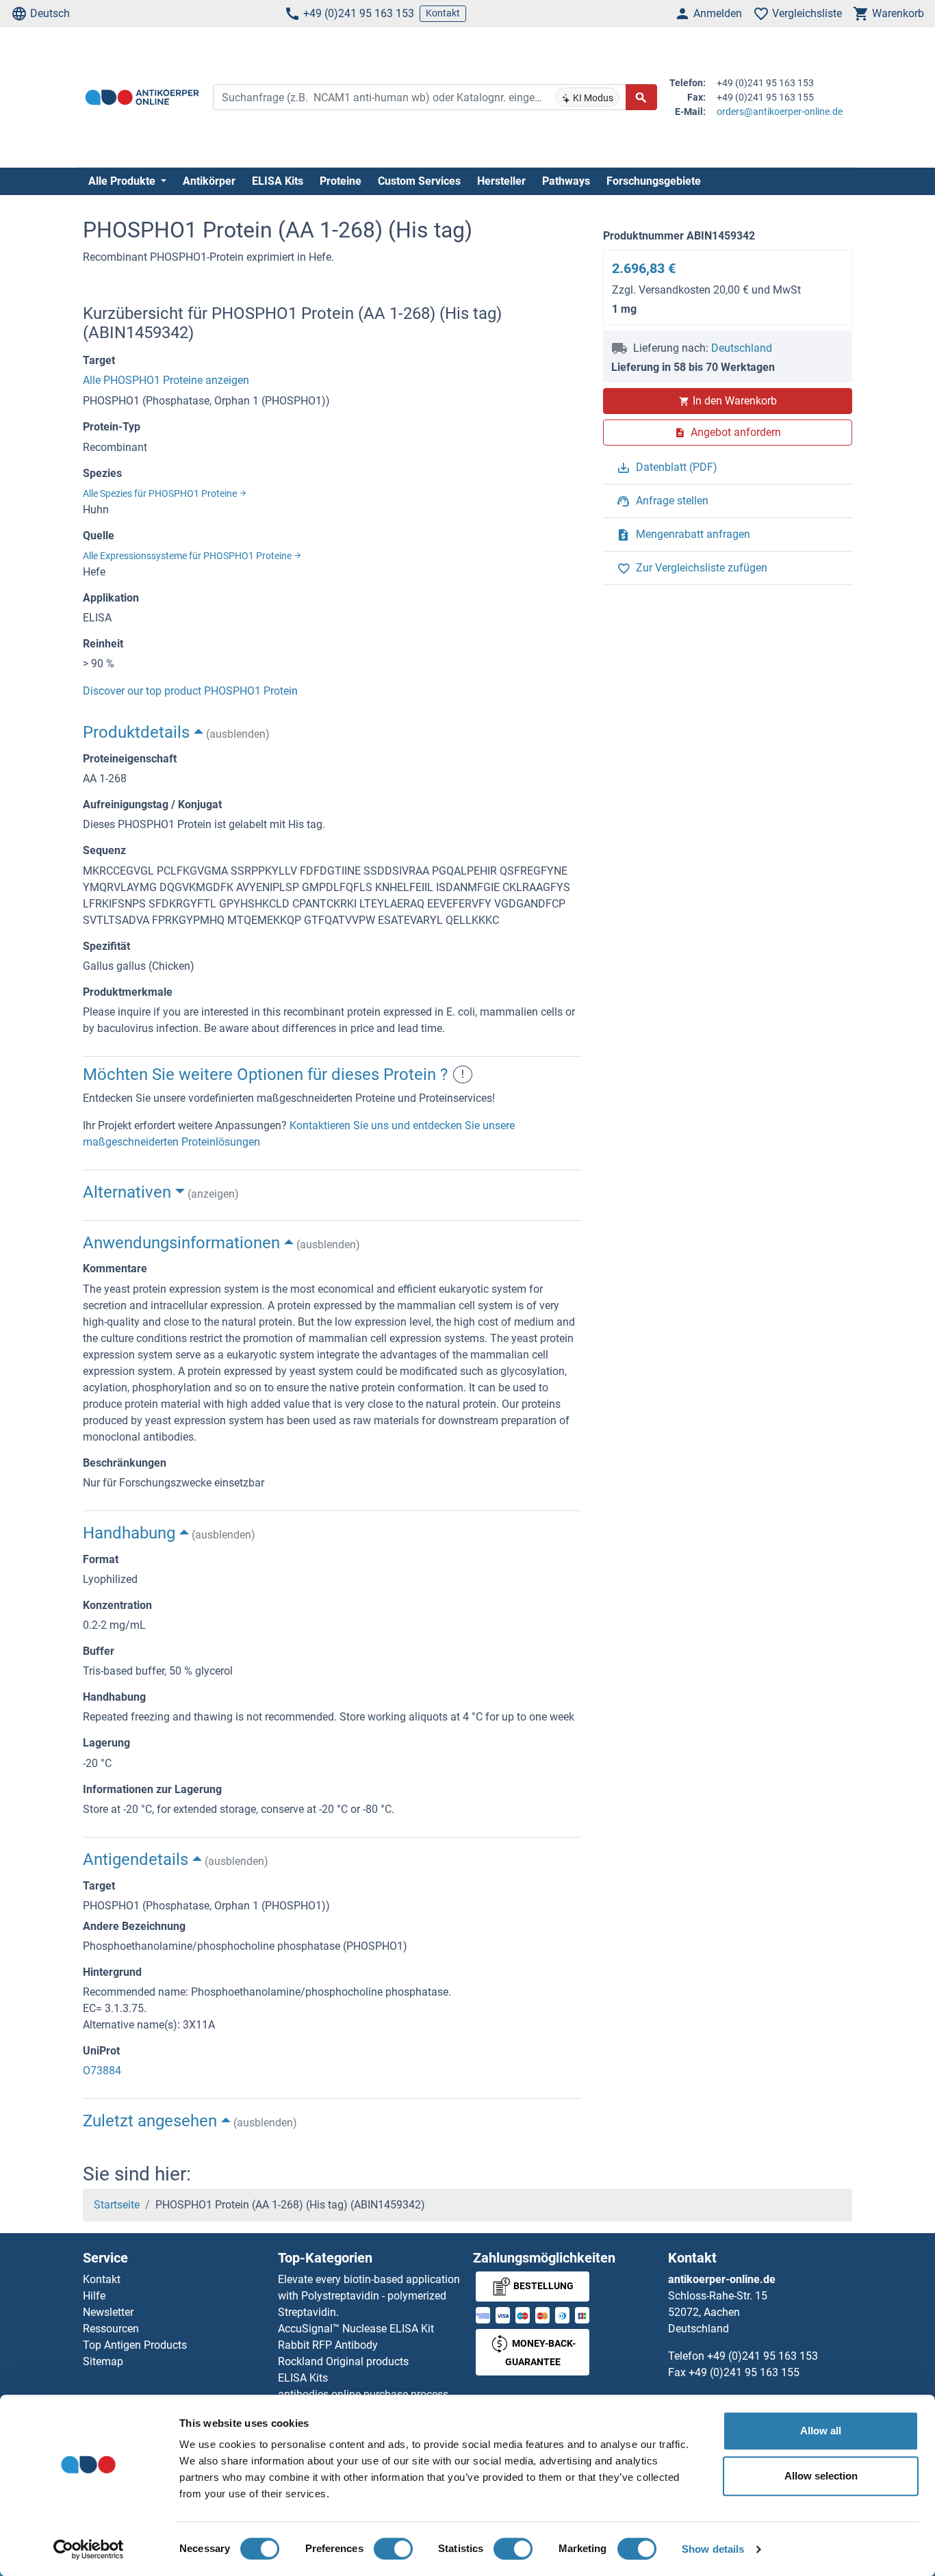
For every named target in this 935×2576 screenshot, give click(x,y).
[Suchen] (641, 97)
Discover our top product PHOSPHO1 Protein (190, 691)
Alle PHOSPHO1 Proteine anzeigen (166, 380)
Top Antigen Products (135, 2345)
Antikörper (209, 181)
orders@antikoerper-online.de (780, 112)
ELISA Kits (278, 181)
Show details (713, 2549)
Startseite (117, 2205)
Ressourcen (111, 2329)
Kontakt (443, 13)
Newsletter (108, 2312)
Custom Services (419, 181)
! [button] (463, 1074)
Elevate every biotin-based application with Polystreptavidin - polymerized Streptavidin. (369, 2296)
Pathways (566, 181)
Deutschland (742, 348)
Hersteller (501, 181)
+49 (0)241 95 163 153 (359, 13)
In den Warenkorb (735, 401)
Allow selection (821, 2476)
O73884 (102, 2071)
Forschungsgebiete (654, 181)
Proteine (341, 181)
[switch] (393, 2549)
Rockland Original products (343, 2361)
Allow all (821, 2431)
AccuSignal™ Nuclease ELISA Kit (356, 2329)
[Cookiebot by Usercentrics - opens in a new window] (89, 2549)
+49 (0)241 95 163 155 (744, 2372)
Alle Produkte (123, 181)
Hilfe (94, 2296)
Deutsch (50, 13)
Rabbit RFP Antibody (328, 2345)
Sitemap (103, 2361)
